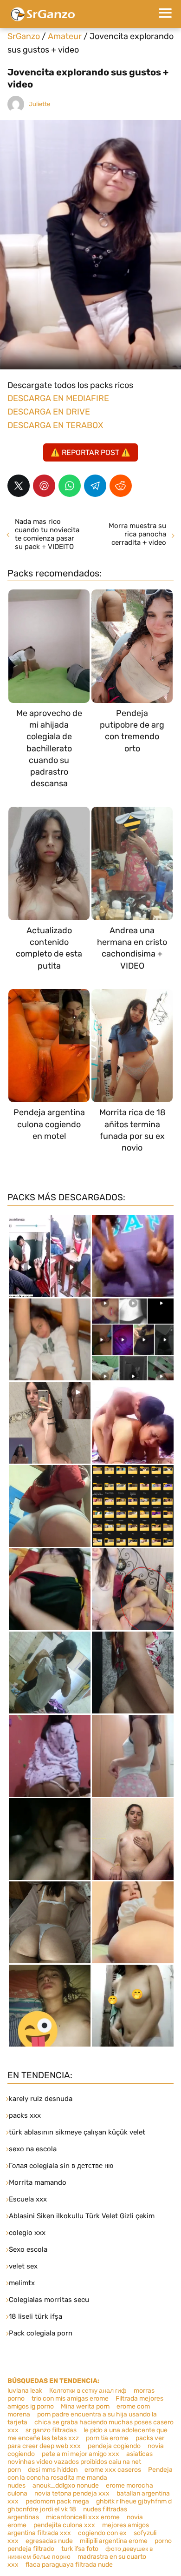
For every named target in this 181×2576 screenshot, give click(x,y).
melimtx (22, 2283)
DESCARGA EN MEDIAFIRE (58, 398)
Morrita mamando (38, 2182)
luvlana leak (25, 2391)
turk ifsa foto (80, 2549)
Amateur (65, 36)
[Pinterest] (44, 486)
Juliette (39, 104)
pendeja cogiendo (114, 2446)
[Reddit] (121, 486)
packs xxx (25, 2115)
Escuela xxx (28, 2199)
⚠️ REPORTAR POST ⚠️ (90, 452)
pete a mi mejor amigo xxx (81, 2454)
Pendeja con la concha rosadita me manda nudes (90, 2478)
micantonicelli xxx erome (83, 2517)
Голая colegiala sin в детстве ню (61, 2166)
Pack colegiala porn (41, 2333)
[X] (19, 486)
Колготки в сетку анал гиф (88, 2391)
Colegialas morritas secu (49, 2300)
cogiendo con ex (102, 2533)
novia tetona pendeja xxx (72, 2493)
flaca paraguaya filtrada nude (69, 2565)
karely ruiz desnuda (41, 2099)
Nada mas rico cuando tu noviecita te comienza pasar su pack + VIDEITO (47, 534)
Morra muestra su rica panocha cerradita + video (137, 534)
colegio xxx (27, 2233)
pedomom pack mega (57, 2501)
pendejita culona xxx (64, 2525)
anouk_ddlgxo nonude (66, 2486)
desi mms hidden (53, 2470)
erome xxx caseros (113, 2470)
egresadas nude (49, 2541)
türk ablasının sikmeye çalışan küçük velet (77, 2132)
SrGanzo (24, 36)
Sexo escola (28, 2249)
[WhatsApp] (70, 486)
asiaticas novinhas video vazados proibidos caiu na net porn (80, 2462)
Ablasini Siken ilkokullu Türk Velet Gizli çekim (82, 2216)
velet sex (23, 2266)
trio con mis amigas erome (70, 2399)
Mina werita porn (85, 2406)
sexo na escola (33, 2149)
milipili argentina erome (114, 2541)
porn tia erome (107, 2438)
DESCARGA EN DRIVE (49, 412)
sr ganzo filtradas (51, 2430)
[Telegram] (95, 486)
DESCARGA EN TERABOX (55, 425)
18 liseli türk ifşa (36, 2316)
